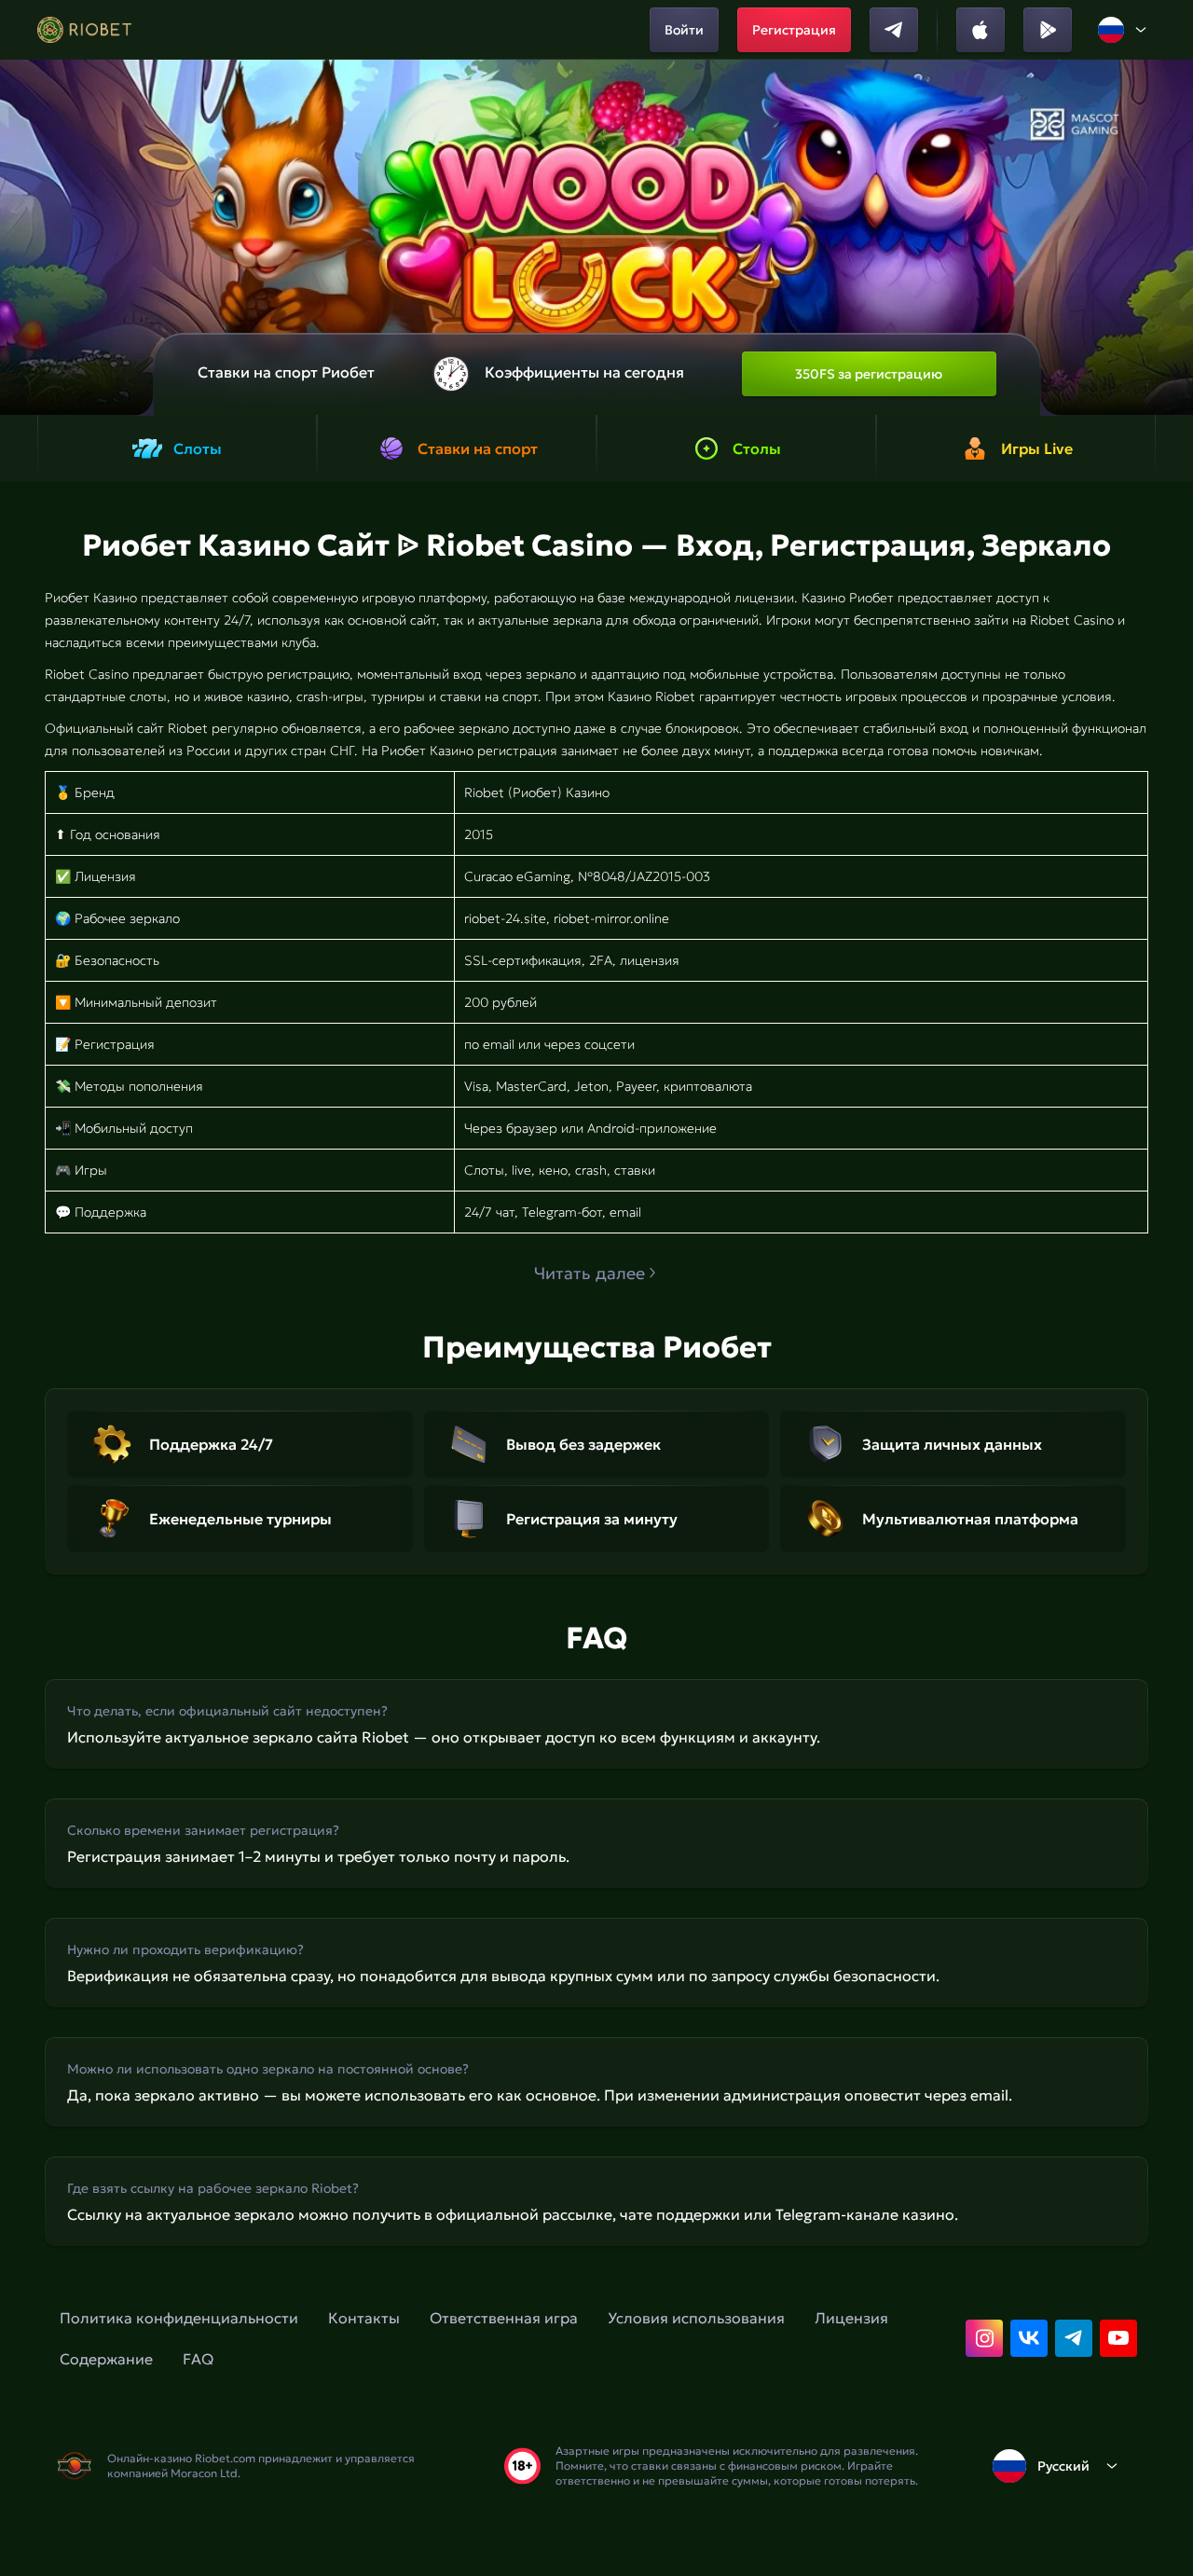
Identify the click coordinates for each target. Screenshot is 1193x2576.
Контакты (364, 2318)
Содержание (106, 2359)
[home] (84, 30)
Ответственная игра (504, 2318)
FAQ (198, 2359)
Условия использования (696, 2318)
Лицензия (851, 2318)
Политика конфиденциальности (179, 2318)
